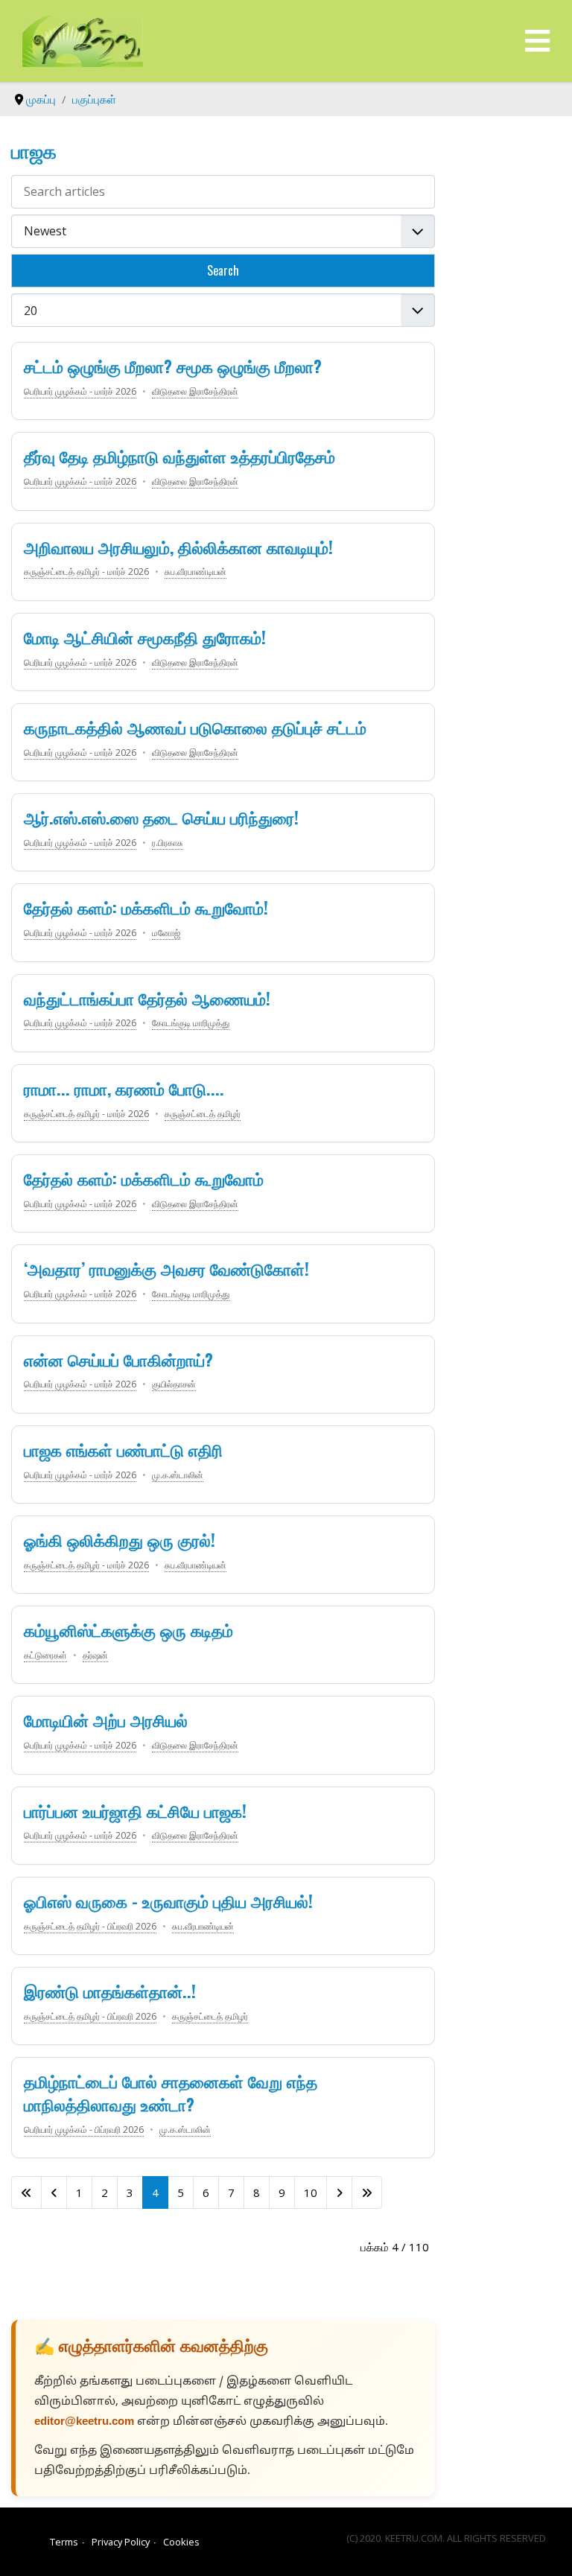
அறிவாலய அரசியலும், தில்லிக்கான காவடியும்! (178, 547)
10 (311, 2192)
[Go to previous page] (54, 2192)
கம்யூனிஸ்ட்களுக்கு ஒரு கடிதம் (128, 1629)
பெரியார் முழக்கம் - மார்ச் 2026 (80, 391)
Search (223, 270)
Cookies (181, 2542)
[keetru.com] (83, 39)
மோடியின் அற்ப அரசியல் (106, 1720)
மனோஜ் (166, 933)
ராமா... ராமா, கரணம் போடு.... (124, 1088)
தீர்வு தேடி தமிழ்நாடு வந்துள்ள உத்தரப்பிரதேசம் (179, 456)
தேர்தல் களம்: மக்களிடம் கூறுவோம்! (146, 907)
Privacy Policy (121, 2542)
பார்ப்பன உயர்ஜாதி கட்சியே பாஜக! (135, 1810)
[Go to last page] (367, 2192)
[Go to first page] (26, 2192)
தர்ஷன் (95, 1655)
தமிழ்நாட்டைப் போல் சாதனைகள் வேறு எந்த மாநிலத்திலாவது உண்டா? (171, 2092)
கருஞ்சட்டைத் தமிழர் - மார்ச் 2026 (86, 572)
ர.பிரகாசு (168, 843)
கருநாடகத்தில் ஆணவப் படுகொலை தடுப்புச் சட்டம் (195, 727)
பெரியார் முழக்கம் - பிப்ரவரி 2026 (84, 2130)
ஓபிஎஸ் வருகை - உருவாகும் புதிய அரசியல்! (168, 1901)
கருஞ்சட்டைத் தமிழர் (203, 1114)
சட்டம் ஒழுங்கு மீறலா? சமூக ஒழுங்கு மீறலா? (173, 366)
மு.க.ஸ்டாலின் (178, 1475)
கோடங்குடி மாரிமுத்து (191, 1023)
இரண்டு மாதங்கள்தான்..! (110, 1991)
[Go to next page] (339, 2192)
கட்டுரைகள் (45, 1655)
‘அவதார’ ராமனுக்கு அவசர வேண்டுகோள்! (166, 1268)
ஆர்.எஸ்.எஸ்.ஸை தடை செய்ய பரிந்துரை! (161, 817)
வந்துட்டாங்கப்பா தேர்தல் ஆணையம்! (147, 998)
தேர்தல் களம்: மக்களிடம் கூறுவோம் (144, 1178)
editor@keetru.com (84, 2422)
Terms (64, 2542)
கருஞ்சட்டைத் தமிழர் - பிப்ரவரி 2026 (90, 1926)
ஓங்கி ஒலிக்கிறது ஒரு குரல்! (120, 1539)
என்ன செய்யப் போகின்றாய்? (118, 1359)
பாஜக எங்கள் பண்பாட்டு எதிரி (123, 1449)
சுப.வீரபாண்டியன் (196, 572)
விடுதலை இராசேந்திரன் (195, 391)
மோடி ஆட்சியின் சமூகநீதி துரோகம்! (145, 637)
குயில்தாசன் (174, 1384)
